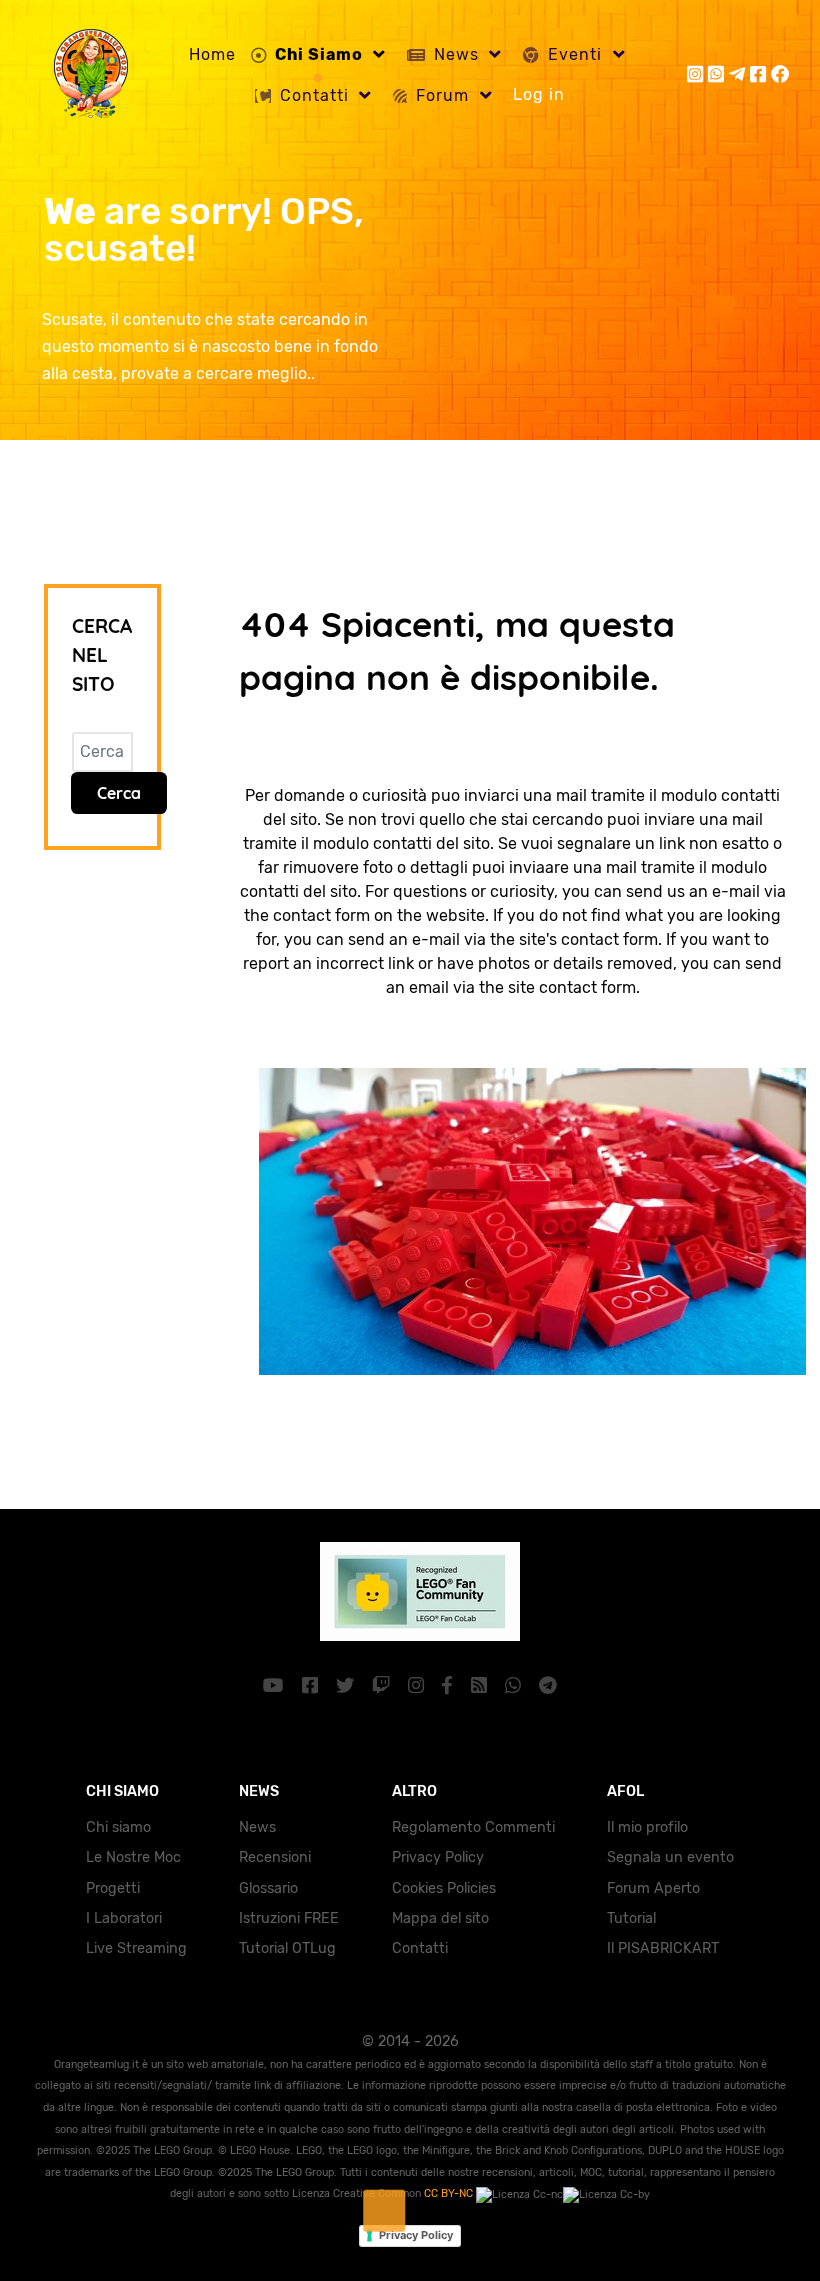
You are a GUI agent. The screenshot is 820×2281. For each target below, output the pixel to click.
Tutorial (631, 1918)
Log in (539, 94)
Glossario (268, 1888)
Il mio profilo (647, 1827)
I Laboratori (124, 1918)
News (257, 1827)
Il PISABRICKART (663, 1948)
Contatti (420, 1948)
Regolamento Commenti (473, 1827)
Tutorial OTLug (287, 1948)
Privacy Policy (438, 1857)
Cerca (119, 793)
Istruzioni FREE (289, 1918)
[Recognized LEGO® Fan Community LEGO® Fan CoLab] (410, 1589)
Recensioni (275, 1857)
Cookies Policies (444, 1888)
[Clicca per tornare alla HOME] (522, 1219)
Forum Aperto (653, 1888)
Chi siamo (118, 1827)
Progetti (113, 1888)
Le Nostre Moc (133, 1857)
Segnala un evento (670, 1857)
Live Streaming (136, 1948)
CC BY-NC (450, 2193)
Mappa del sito (440, 1918)
